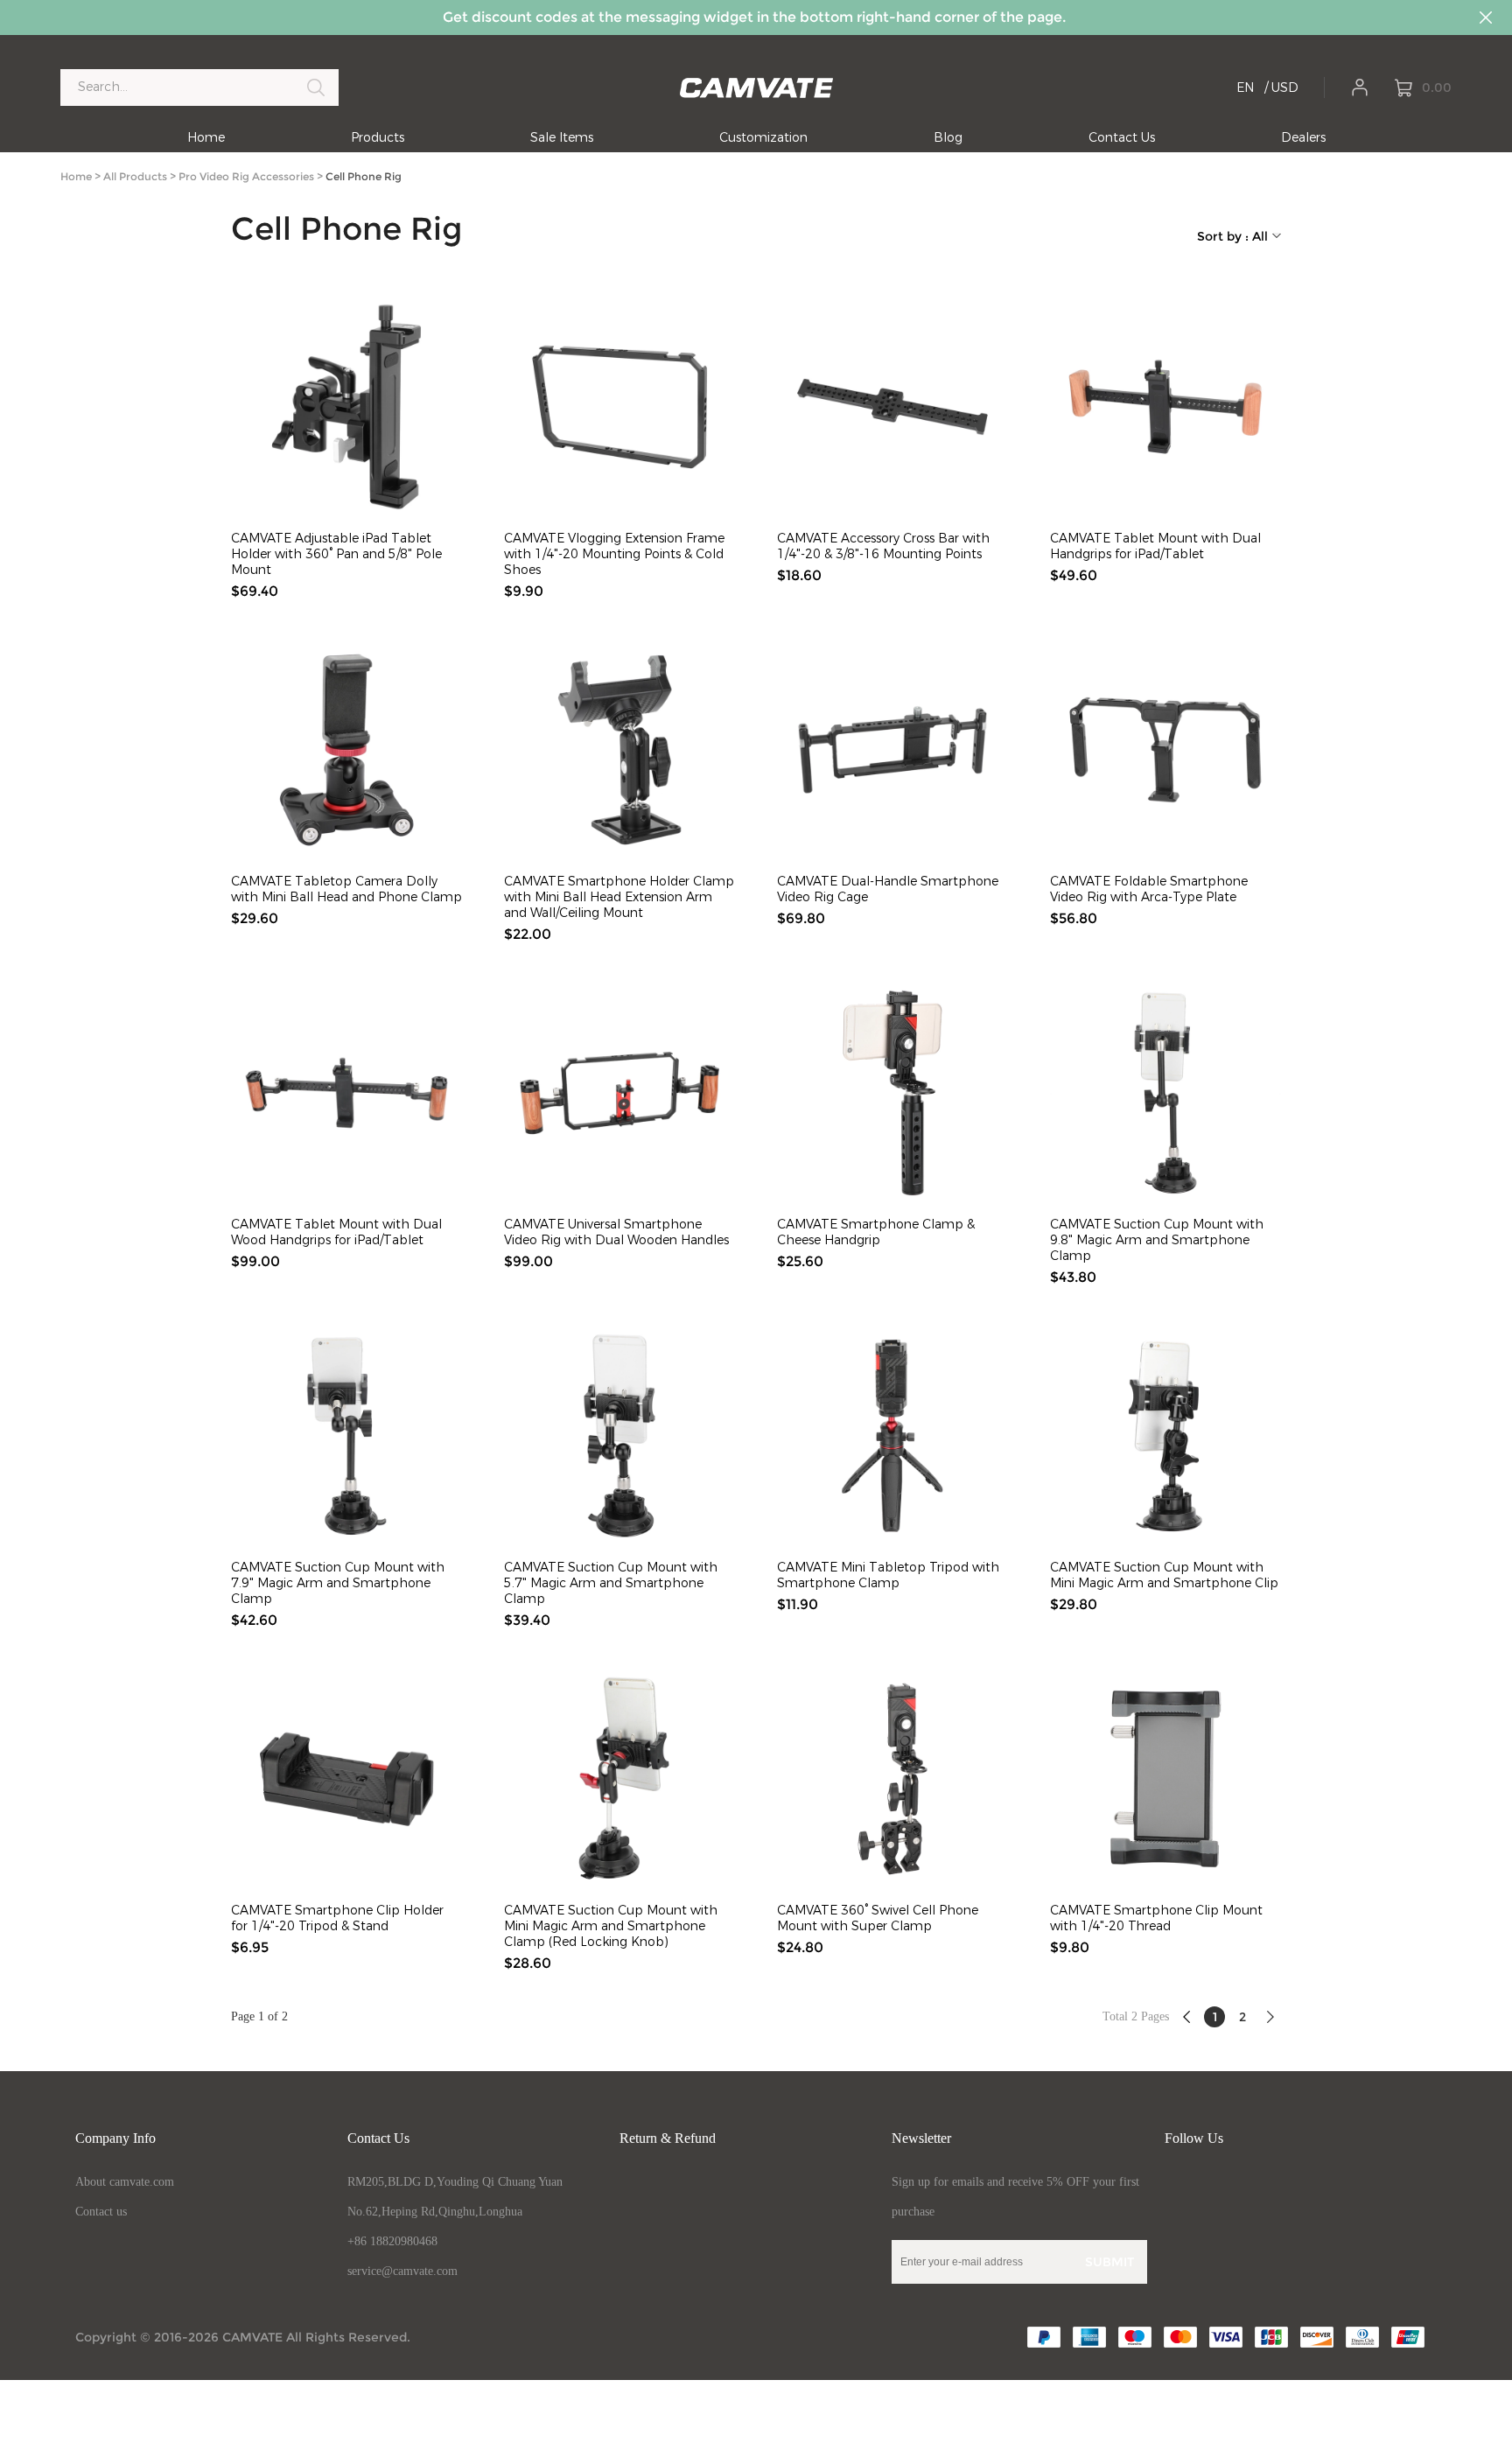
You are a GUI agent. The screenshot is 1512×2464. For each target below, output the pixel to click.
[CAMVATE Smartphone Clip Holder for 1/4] (346, 1779)
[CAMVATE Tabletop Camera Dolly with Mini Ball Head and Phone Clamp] (346, 750)
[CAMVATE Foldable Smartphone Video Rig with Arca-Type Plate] (1165, 750)
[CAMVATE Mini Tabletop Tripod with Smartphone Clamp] (892, 1436)
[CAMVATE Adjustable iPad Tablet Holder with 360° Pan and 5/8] (346, 407)
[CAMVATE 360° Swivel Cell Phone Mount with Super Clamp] (892, 1779)
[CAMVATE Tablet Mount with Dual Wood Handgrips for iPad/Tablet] (346, 1093)
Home (76, 176)
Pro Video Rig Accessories (246, 176)
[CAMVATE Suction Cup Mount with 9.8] (1165, 1093)
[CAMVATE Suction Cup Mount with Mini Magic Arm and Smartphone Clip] (1165, 1436)
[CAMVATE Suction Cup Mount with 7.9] (346, 1436)
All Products (135, 176)
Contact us (101, 2212)
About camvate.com (125, 2182)
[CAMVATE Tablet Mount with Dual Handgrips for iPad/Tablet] (1165, 407)
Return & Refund (668, 2138)
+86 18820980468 (392, 2241)
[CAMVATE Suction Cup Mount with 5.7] (619, 1436)
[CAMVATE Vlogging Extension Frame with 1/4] (619, 407)
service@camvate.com (402, 2271)
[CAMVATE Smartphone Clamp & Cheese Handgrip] (892, 1093)
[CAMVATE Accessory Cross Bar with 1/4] (892, 407)
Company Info (115, 2138)
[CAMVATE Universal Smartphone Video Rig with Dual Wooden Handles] (619, 1093)
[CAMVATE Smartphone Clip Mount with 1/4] (1165, 1779)
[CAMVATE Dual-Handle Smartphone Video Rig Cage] (892, 750)
